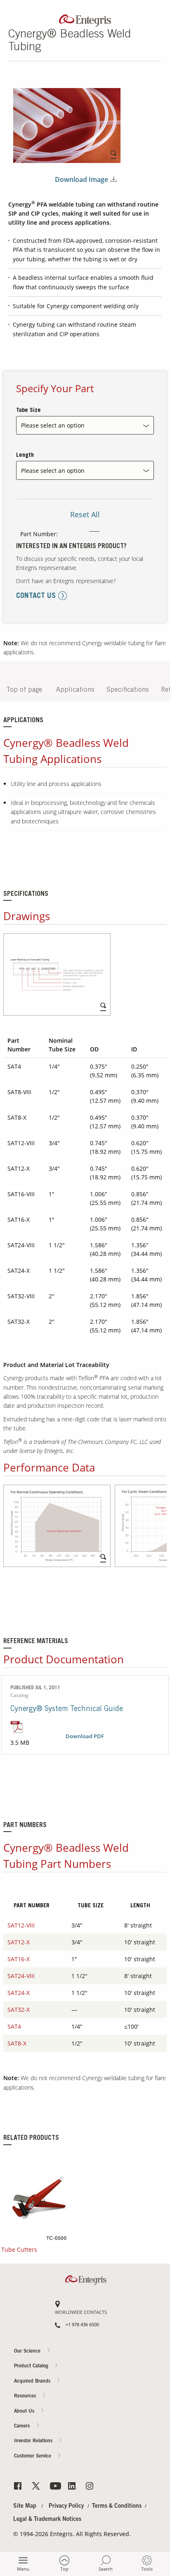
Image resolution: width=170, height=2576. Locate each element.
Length (25, 456)
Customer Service (33, 2456)
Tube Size (28, 411)
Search (106, 2569)
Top (64, 2569)
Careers (154, 432)
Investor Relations (34, 2441)
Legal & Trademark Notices (47, 2520)
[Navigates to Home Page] (85, 19)
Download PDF (85, 1737)
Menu (23, 2569)
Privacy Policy (66, 2506)
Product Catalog (32, 2367)
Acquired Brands (33, 2381)
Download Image (81, 180)
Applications (75, 690)
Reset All (85, 514)
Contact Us (154, 400)
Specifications (127, 690)
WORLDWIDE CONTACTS (81, 2312)
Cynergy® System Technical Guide (67, 1709)
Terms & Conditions (117, 2506)
